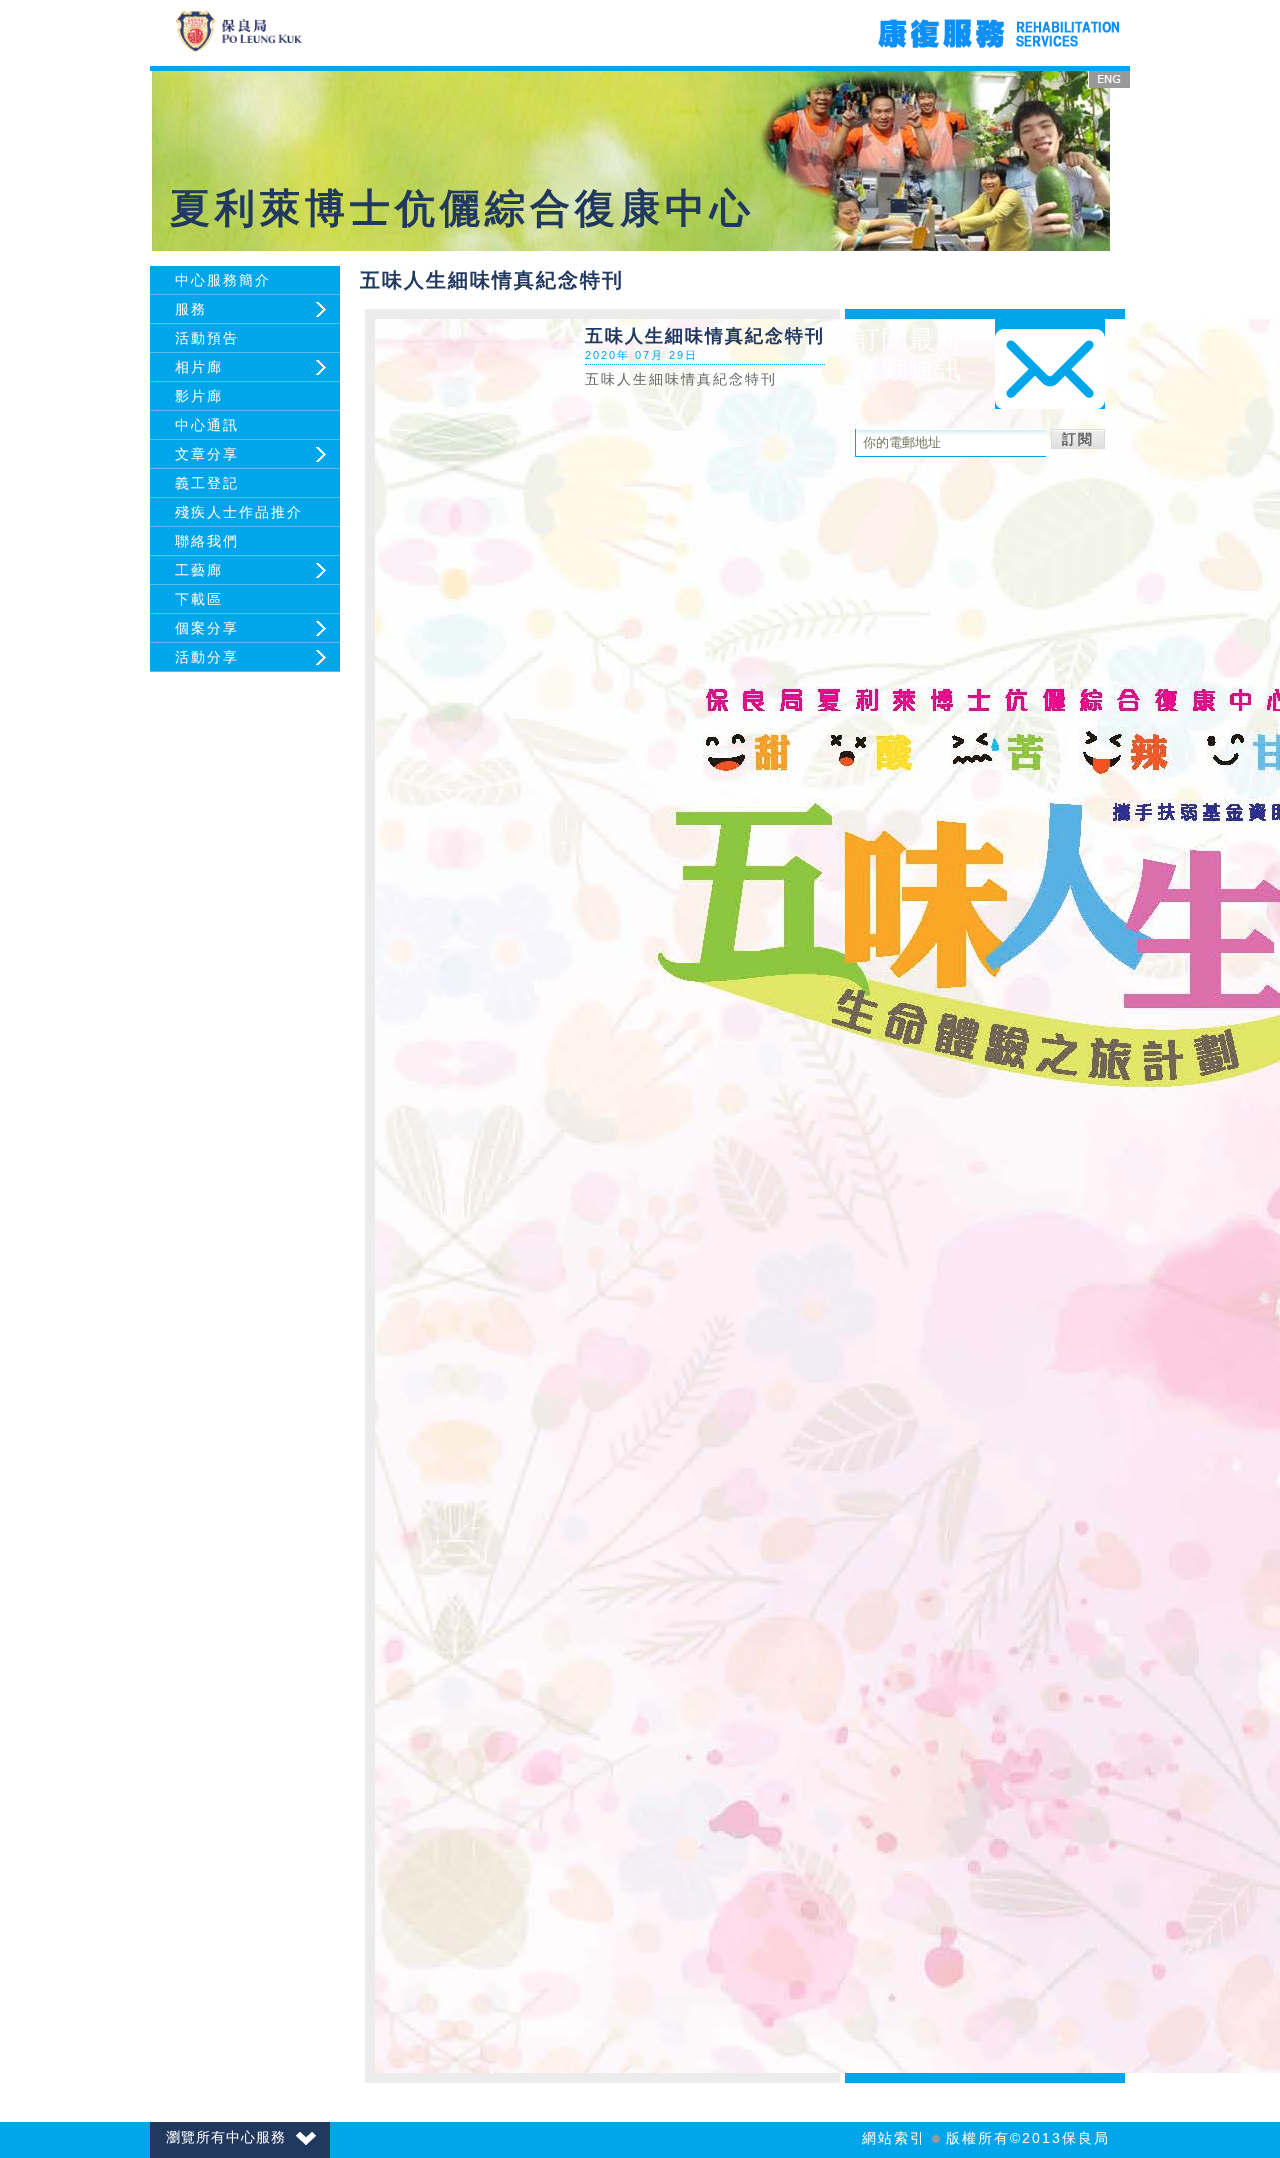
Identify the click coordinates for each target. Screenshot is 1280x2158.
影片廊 (199, 396)
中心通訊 (207, 425)
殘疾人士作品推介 (239, 512)
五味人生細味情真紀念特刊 (681, 379)
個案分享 (207, 628)
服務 (191, 309)
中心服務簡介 (223, 280)
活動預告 (207, 338)
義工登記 (207, 483)
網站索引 (894, 2138)
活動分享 (207, 657)
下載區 (199, 599)
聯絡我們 (207, 541)
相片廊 (199, 367)
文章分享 (207, 454)
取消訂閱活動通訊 (903, 466)
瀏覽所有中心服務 (226, 2137)
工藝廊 (199, 570)
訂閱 (1078, 439)
